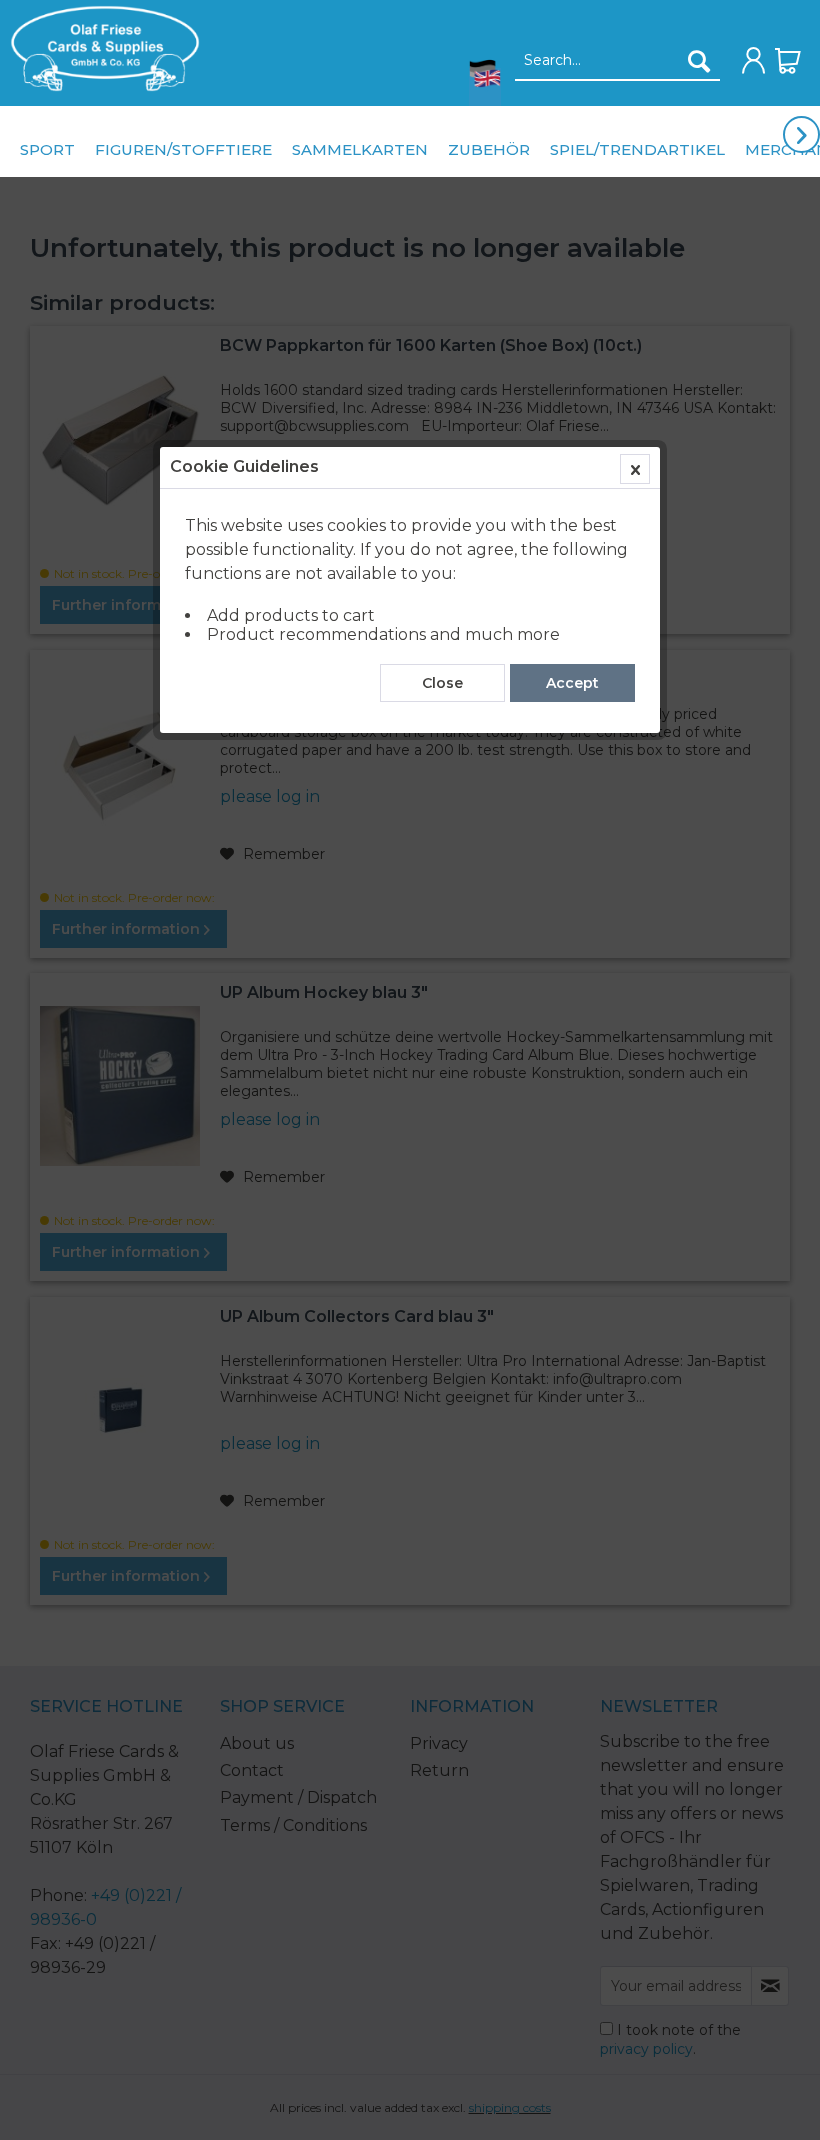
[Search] (699, 61)
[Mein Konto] (754, 61)
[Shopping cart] (788, 61)
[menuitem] (100, 48)
